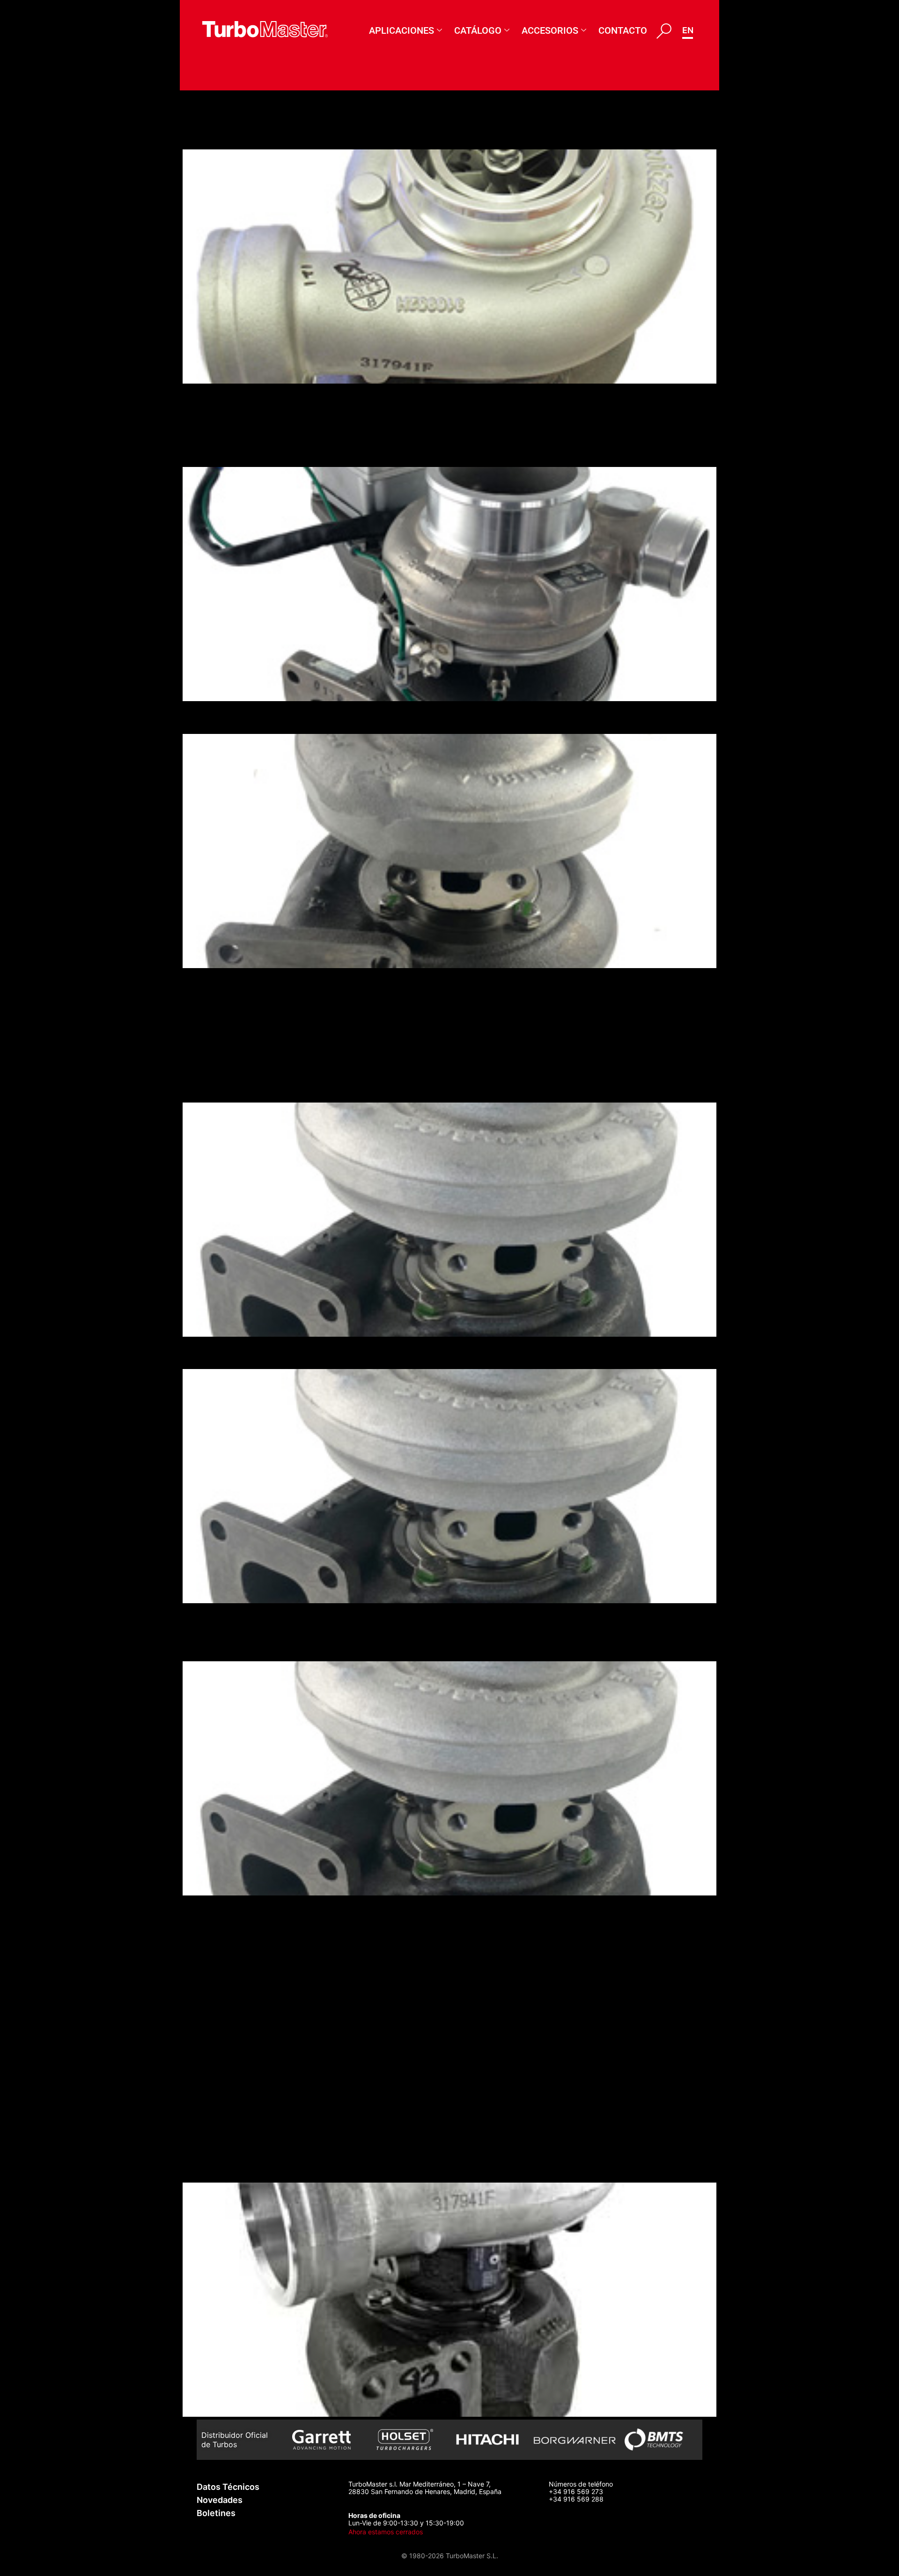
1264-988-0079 (240, 450)
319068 (210, 1988)
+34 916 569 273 (576, 2491)
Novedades (220, 2500)
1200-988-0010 (240, 133)
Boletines (216, 2513)
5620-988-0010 (241, 1034)
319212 (209, 2140)
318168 (209, 1962)
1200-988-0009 (241, 399)
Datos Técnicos (228, 2487)
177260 (210, 1644)
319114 (208, 2064)
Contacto (623, 30)
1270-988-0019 (239, 984)
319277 (210, 2013)
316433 (210, 1911)
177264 (210, 1009)
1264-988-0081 (239, 425)
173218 (208, 1352)
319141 (208, 2115)
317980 (210, 1936)
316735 (210, 1619)
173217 (208, 1085)
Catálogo (478, 30)
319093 (210, 2089)
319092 (210, 2039)
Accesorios (550, 30)
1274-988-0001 (239, 1060)
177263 (210, 717)
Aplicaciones (402, 30)
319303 (210, 2166)
